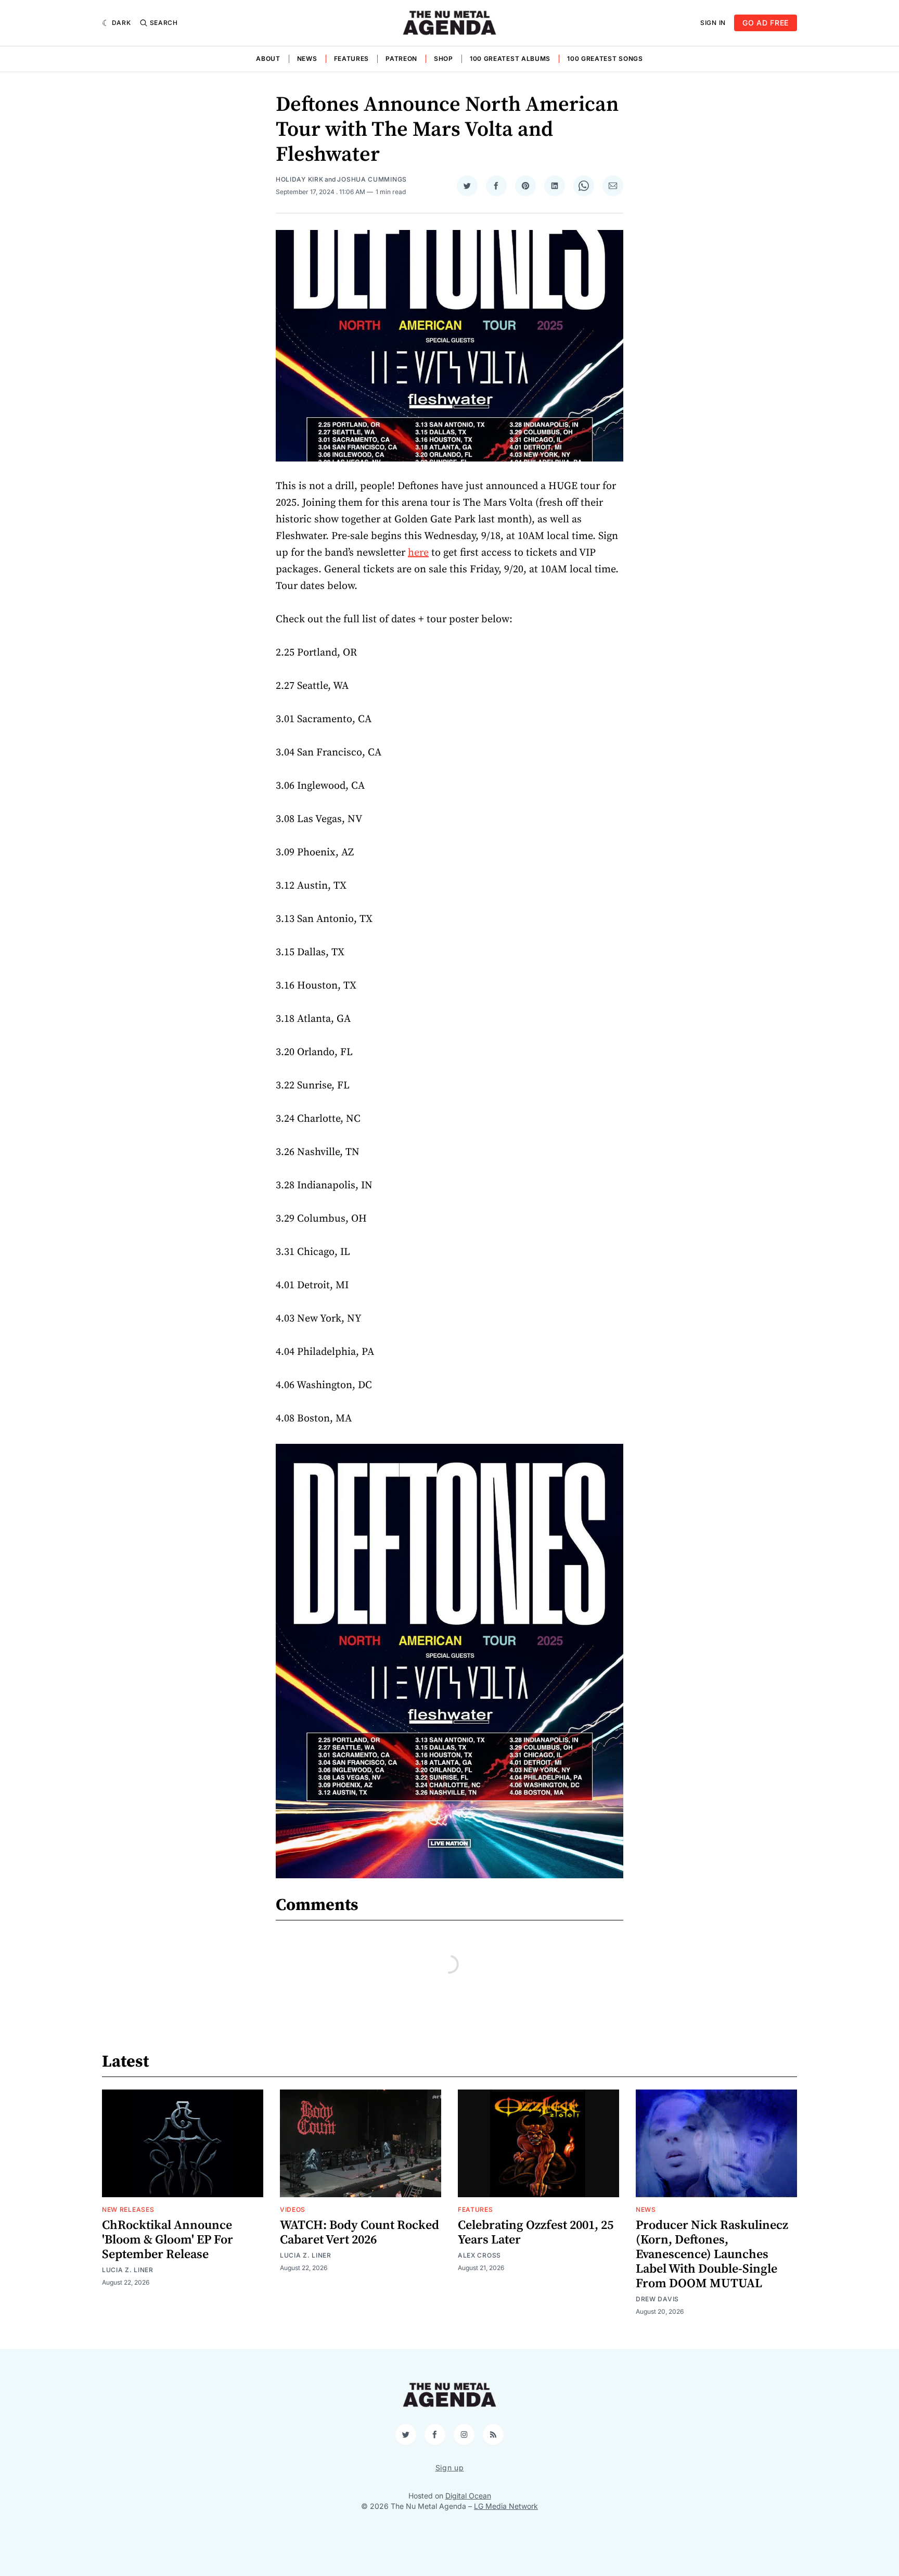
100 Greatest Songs (605, 59)
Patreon (401, 59)
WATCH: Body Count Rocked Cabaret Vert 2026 (359, 2233)
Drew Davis (657, 2299)
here (418, 553)
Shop (444, 59)
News (307, 59)
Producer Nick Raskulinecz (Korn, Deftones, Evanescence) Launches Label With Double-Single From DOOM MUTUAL (712, 2254)
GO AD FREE (766, 23)
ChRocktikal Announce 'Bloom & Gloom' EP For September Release (168, 2240)
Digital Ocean (468, 2496)
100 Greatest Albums (510, 59)
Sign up (450, 2468)
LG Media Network (506, 2506)
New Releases (128, 2209)
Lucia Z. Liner (128, 2270)
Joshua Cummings (372, 179)
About (268, 59)
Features (352, 59)
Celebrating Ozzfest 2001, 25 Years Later (536, 2233)
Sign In (713, 23)
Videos (293, 2209)
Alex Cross (479, 2255)
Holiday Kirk (299, 179)
